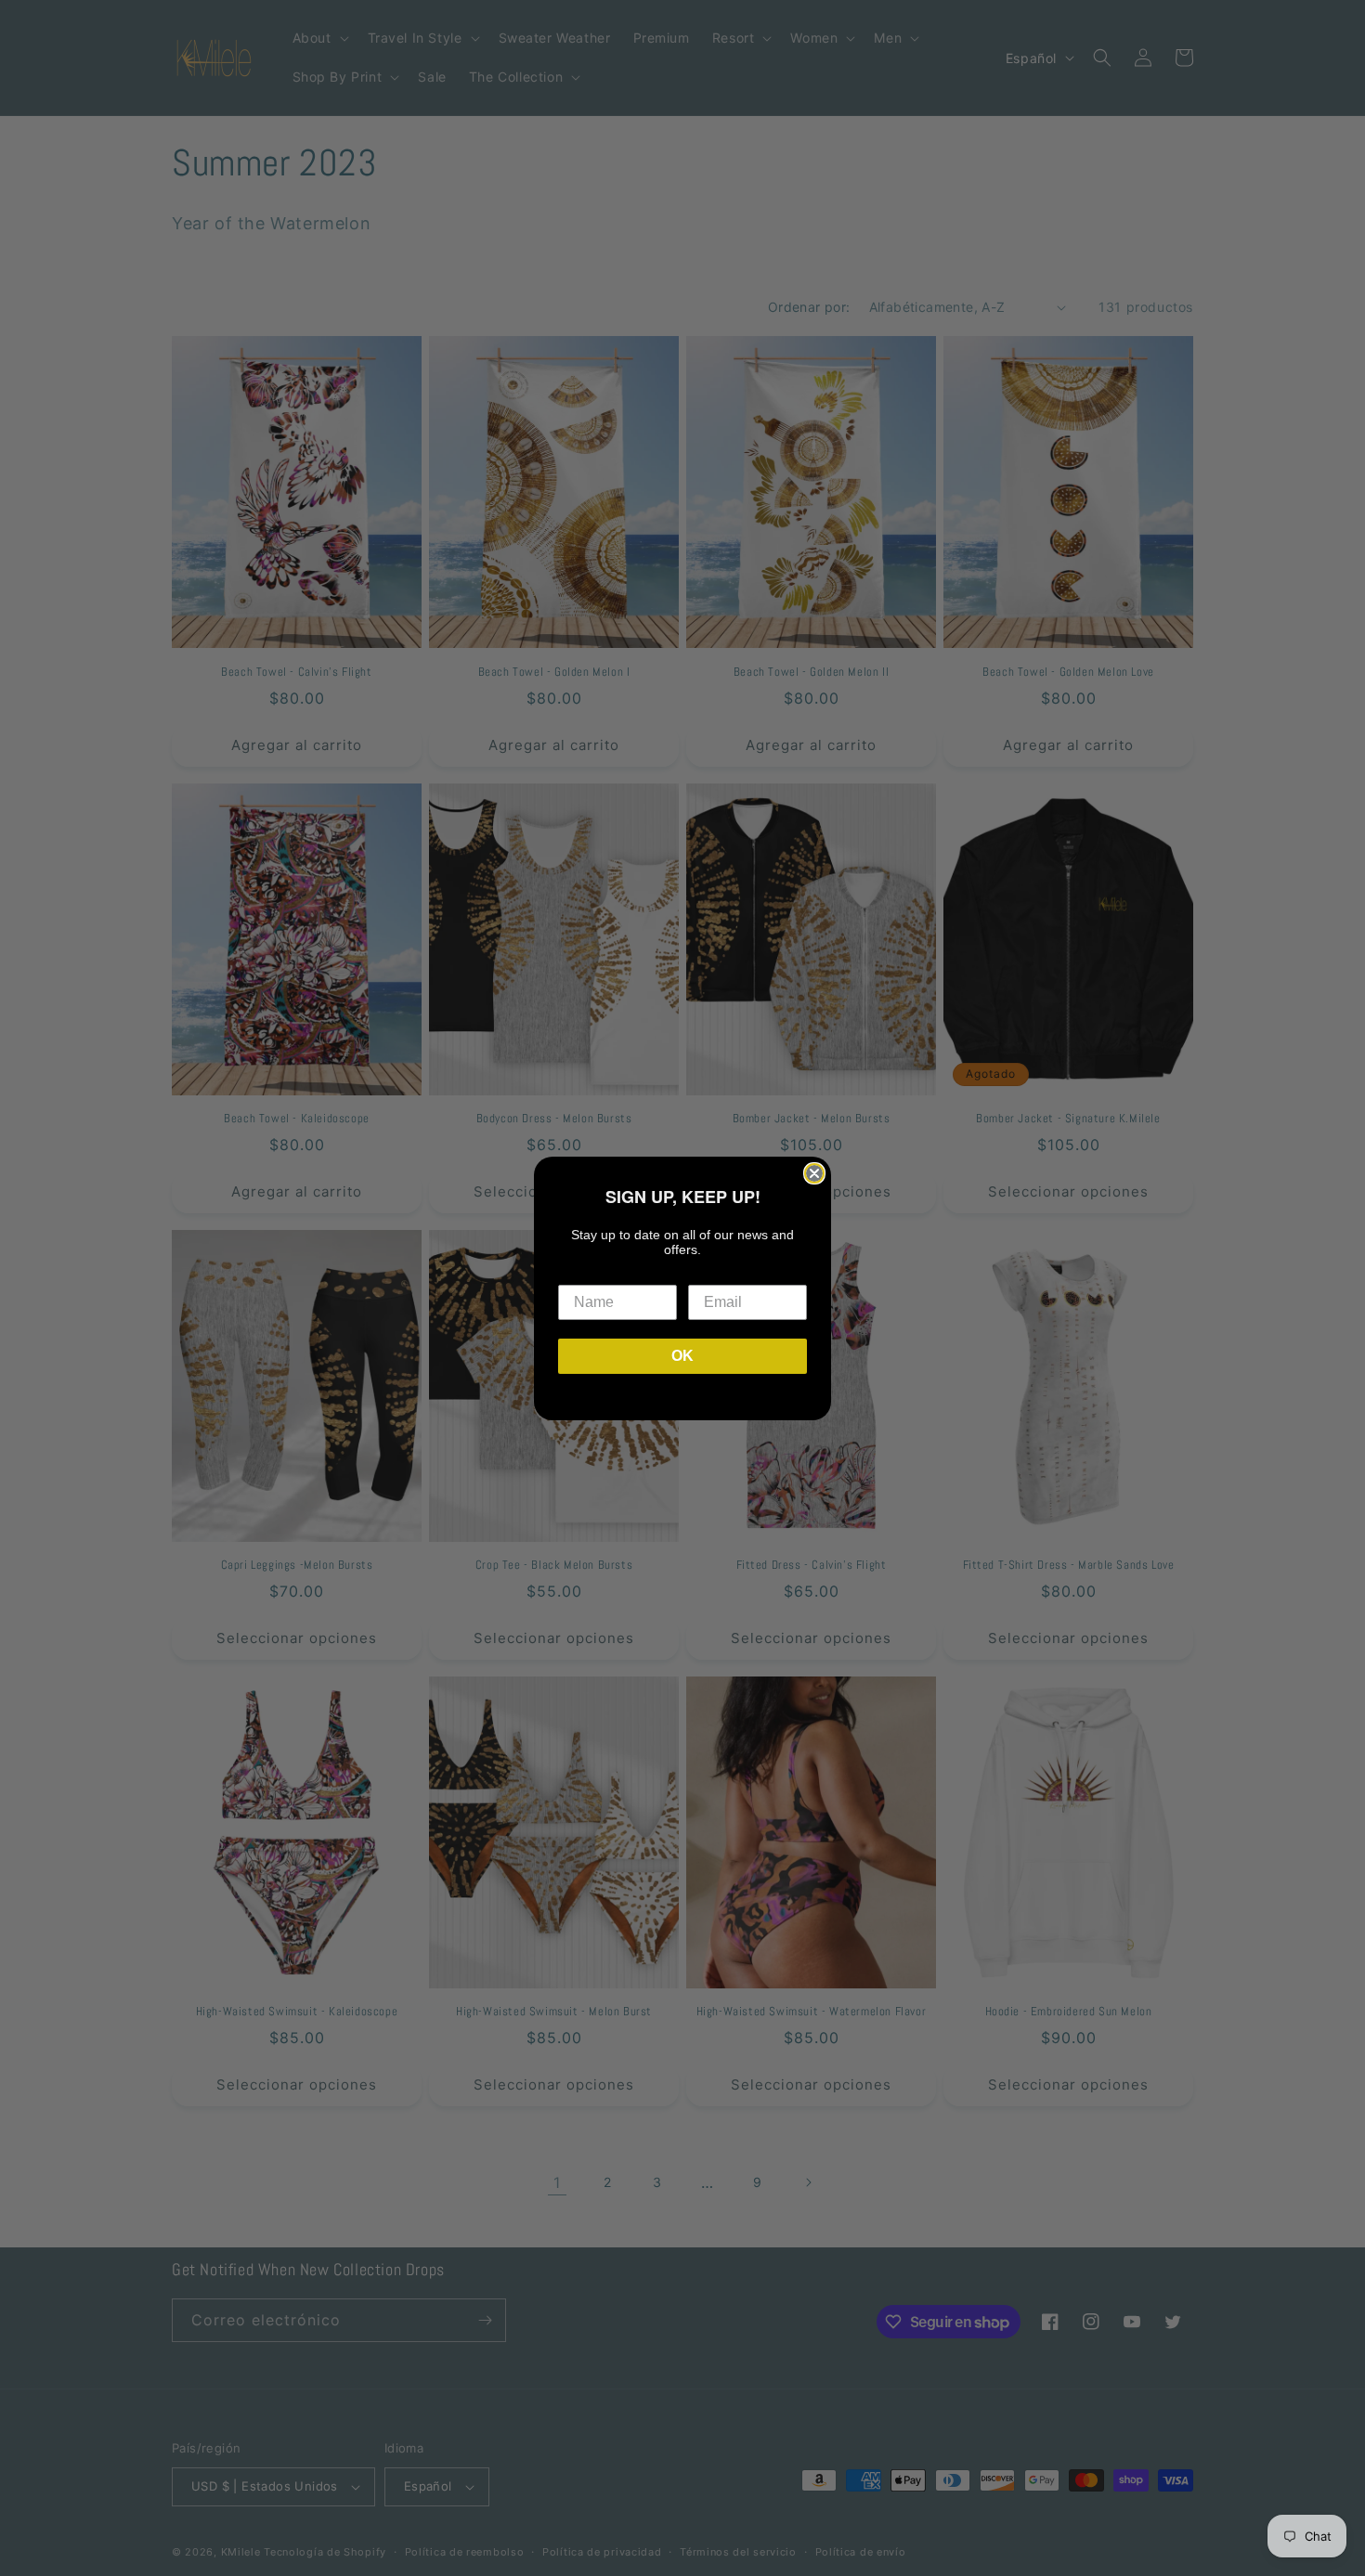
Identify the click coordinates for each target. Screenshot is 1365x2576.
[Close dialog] (814, 1173)
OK (682, 1356)
